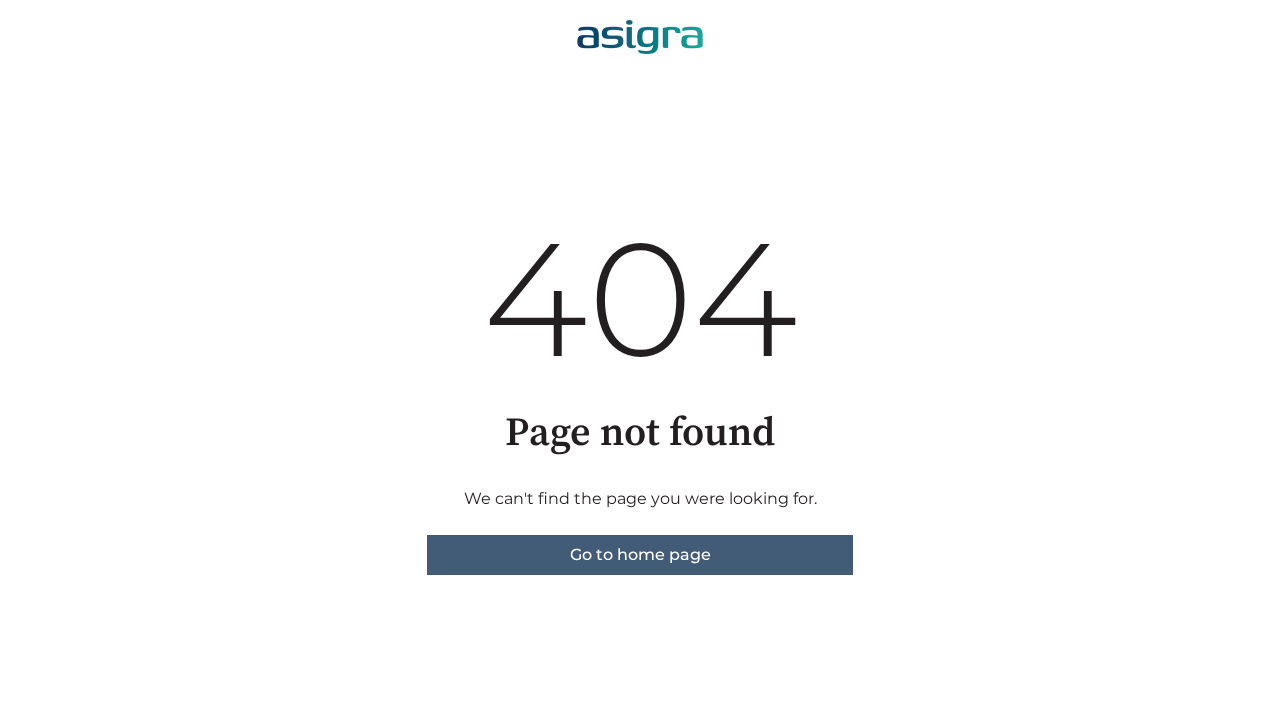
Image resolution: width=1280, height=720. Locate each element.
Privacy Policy (209, 544)
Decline (568, 645)
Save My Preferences (200, 645)
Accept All (384, 645)
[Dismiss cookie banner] (648, 445)
